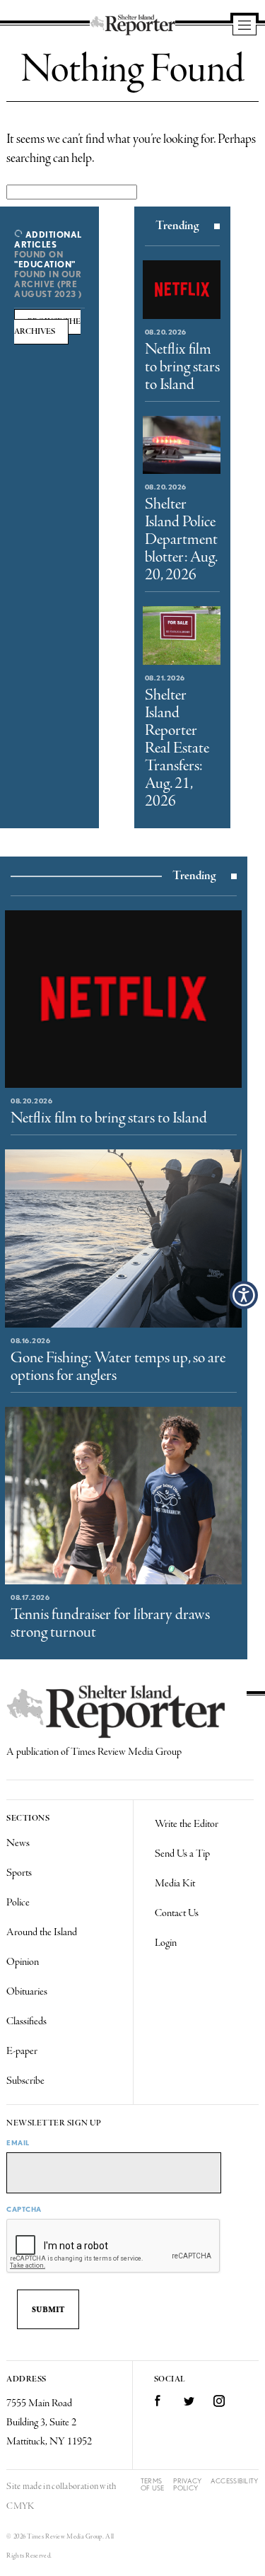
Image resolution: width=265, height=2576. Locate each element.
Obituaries (27, 1992)
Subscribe (25, 2081)
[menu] (245, 26)
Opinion (23, 1962)
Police (18, 1903)
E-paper (22, 2051)
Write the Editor (187, 1824)
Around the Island (42, 1932)
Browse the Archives (47, 327)
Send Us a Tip (182, 1854)
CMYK (20, 2506)
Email (18, 2142)
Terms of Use (153, 2484)
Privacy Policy (187, 2484)
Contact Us (177, 1913)
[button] (244, 1295)
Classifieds (26, 2021)
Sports (19, 1873)
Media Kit (175, 1884)
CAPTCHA (24, 2209)
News (18, 1843)
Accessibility (235, 2481)
